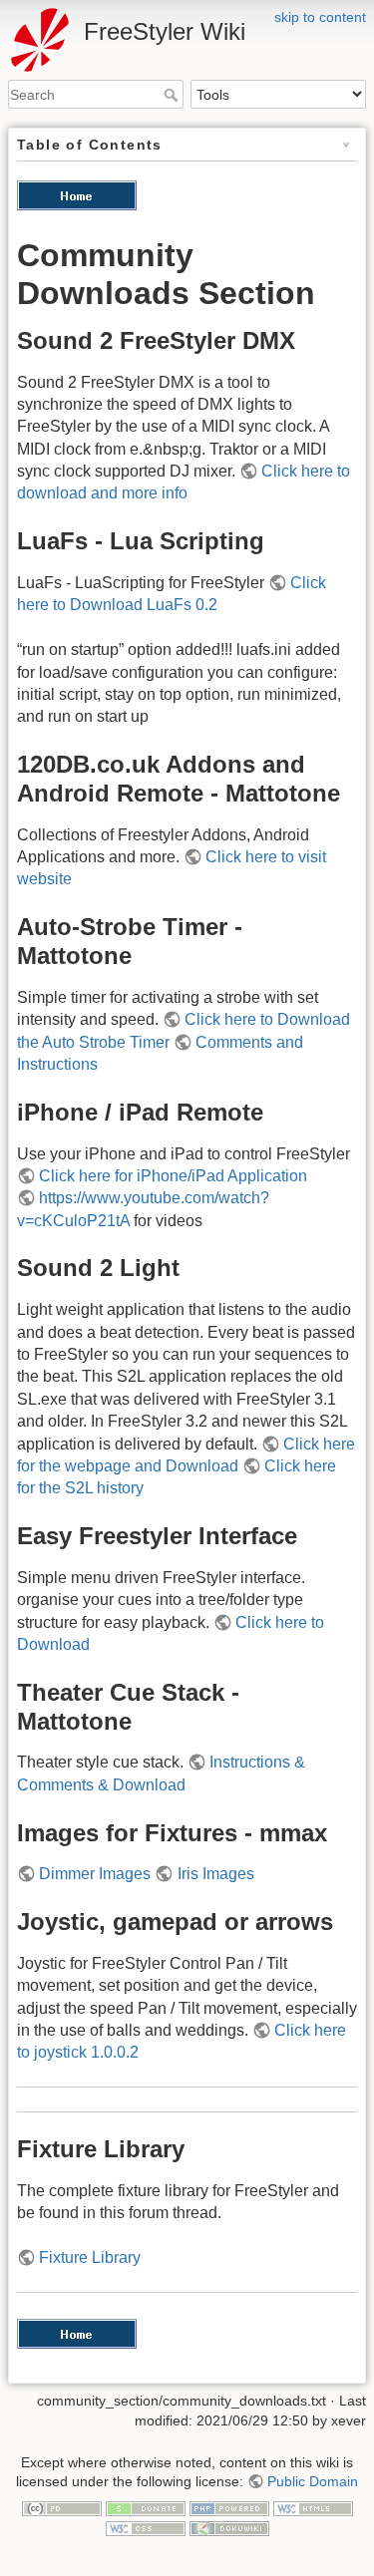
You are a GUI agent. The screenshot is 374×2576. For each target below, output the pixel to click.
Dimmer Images (95, 1874)
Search (173, 95)
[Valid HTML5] (313, 2508)
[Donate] (146, 2508)
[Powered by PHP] (229, 2508)
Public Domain (313, 2481)
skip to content (320, 17)
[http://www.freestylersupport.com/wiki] (77, 194)
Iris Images (215, 1874)
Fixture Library (90, 2257)
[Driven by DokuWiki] (229, 2527)
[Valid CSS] (146, 2527)
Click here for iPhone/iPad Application (173, 1176)
